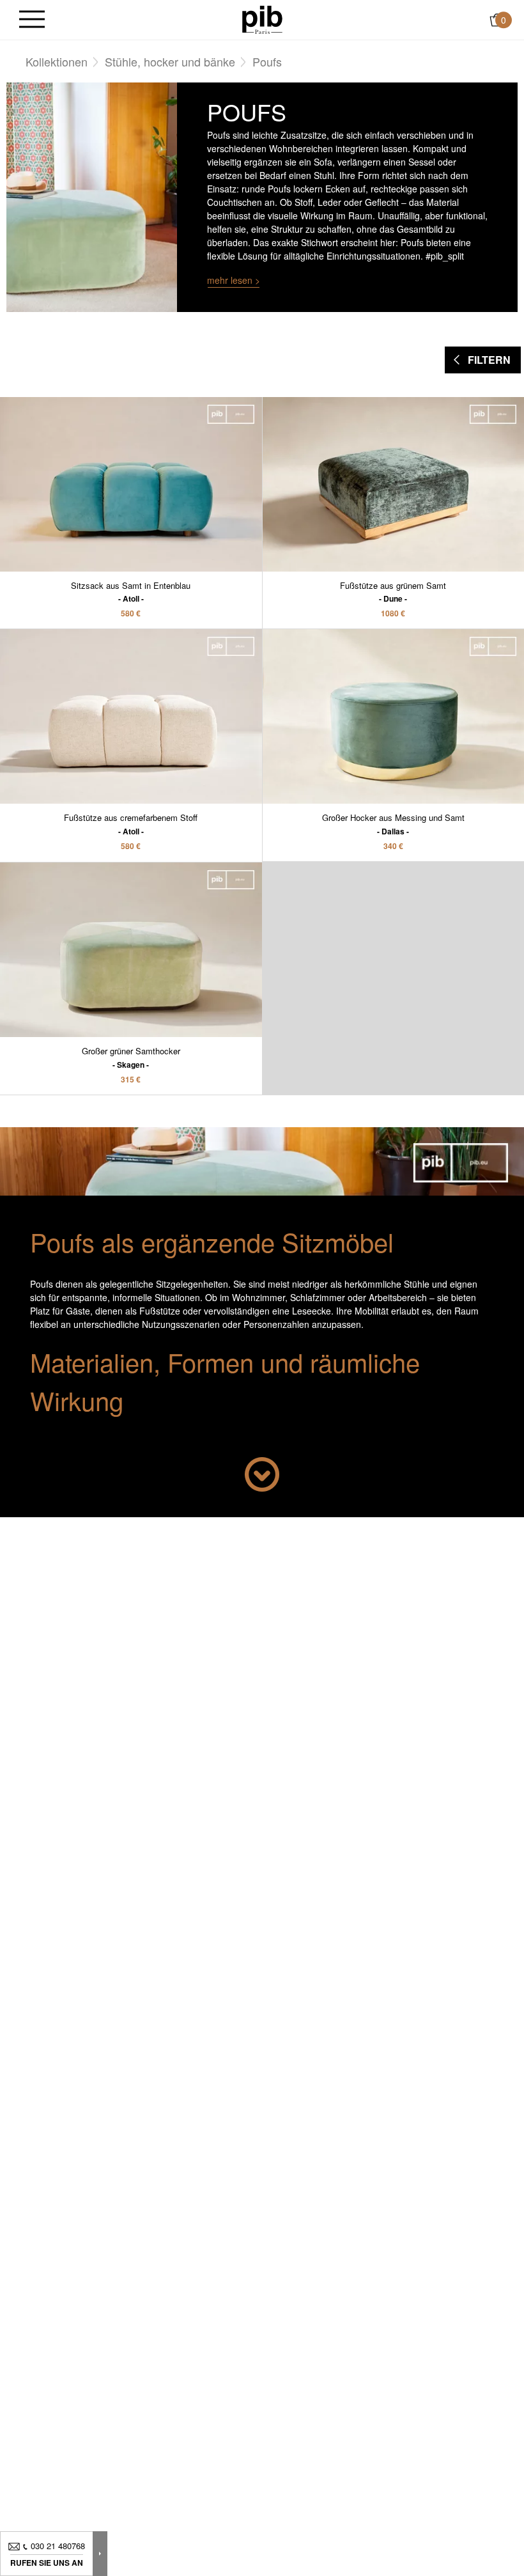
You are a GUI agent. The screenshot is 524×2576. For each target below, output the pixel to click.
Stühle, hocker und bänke (170, 61)
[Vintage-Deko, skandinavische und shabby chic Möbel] (262, 19)
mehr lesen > (234, 280)
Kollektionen (57, 61)
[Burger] (32, 20)
